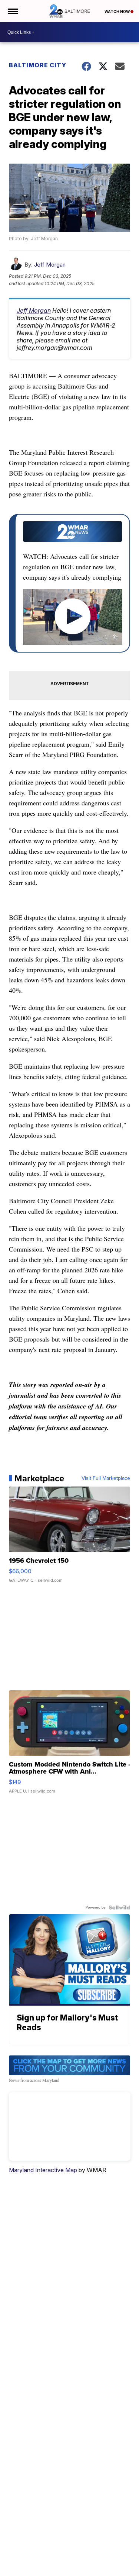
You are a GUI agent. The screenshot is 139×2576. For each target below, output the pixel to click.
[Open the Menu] (12, 11)
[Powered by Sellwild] (119, 1907)
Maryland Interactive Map (43, 2170)
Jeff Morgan (50, 265)
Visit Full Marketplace (106, 1478)
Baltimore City (38, 65)
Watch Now (118, 12)
